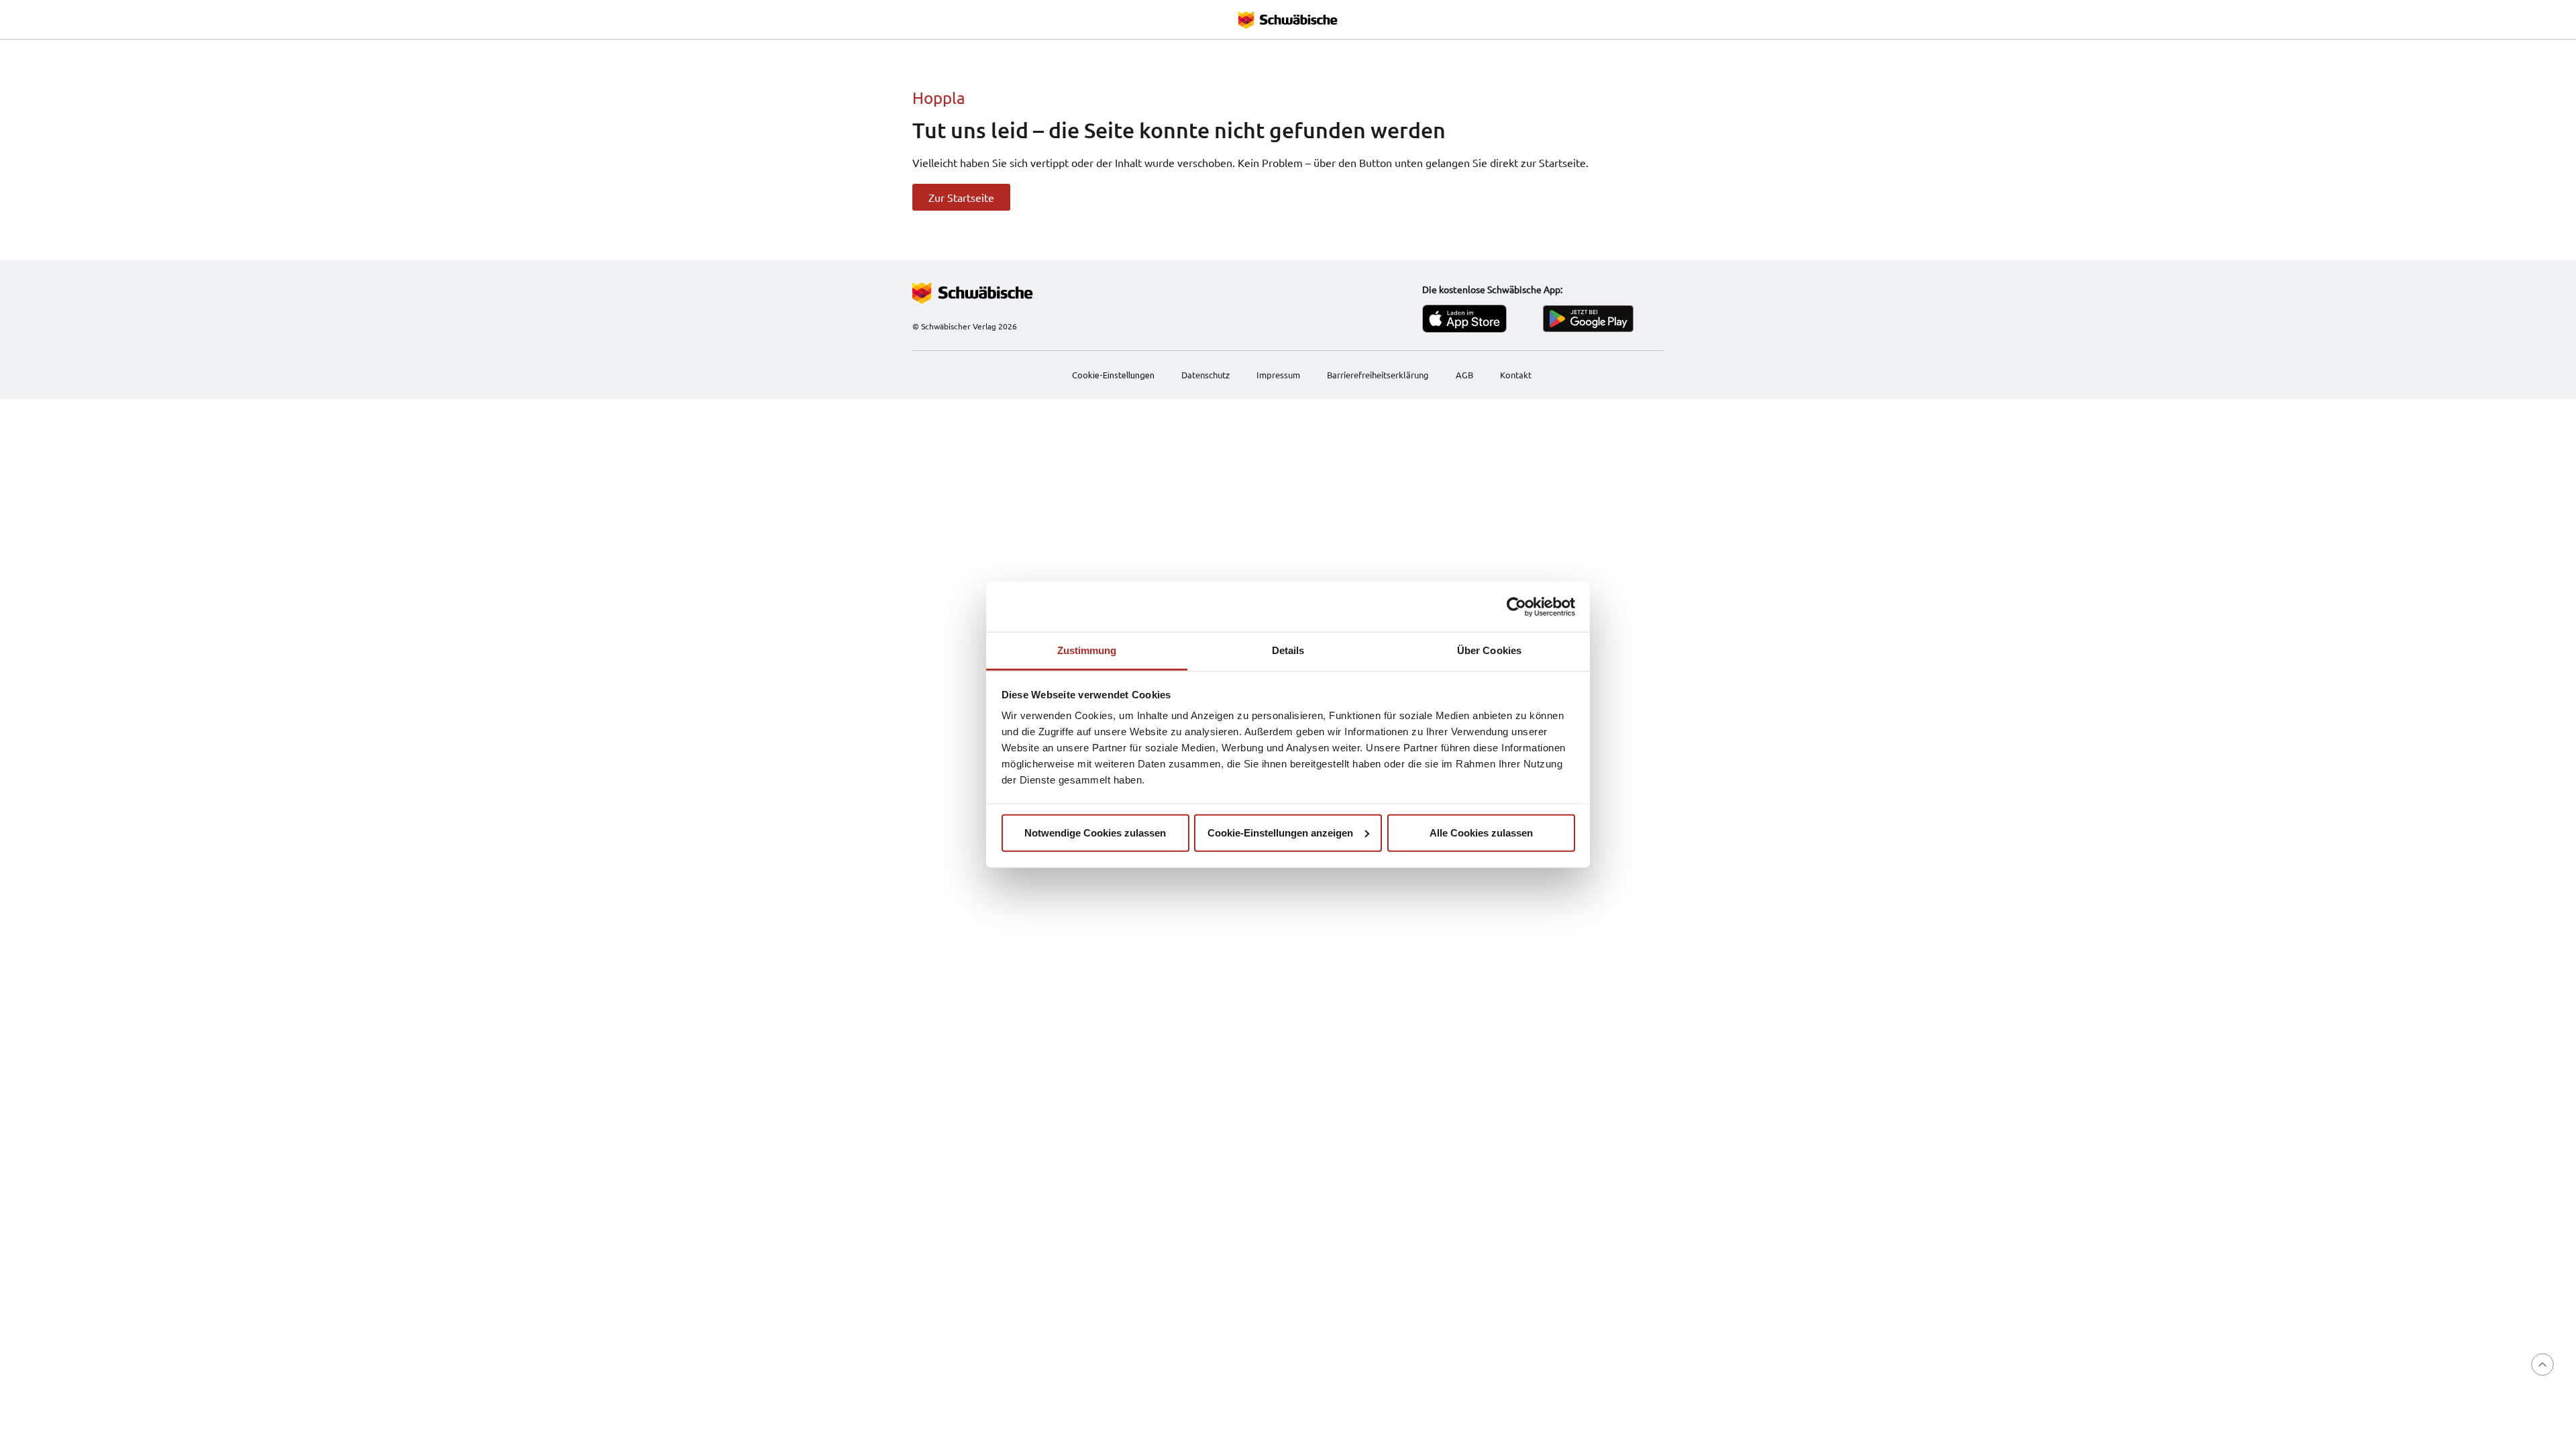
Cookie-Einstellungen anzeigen (1280, 832)
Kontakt (1516, 375)
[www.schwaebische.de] (1013, 293)
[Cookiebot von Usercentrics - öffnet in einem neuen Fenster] (1516, 606)
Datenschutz (1205, 375)
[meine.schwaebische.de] (1288, 19)
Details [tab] (1288, 650)
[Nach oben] (2542, 1364)
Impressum (1278, 375)
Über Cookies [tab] (1489, 650)
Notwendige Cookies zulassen (1095, 832)
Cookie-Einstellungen (1113, 375)
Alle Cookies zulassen (1481, 832)
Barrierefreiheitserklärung (1378, 375)
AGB (1464, 375)
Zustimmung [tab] (1087, 650)
